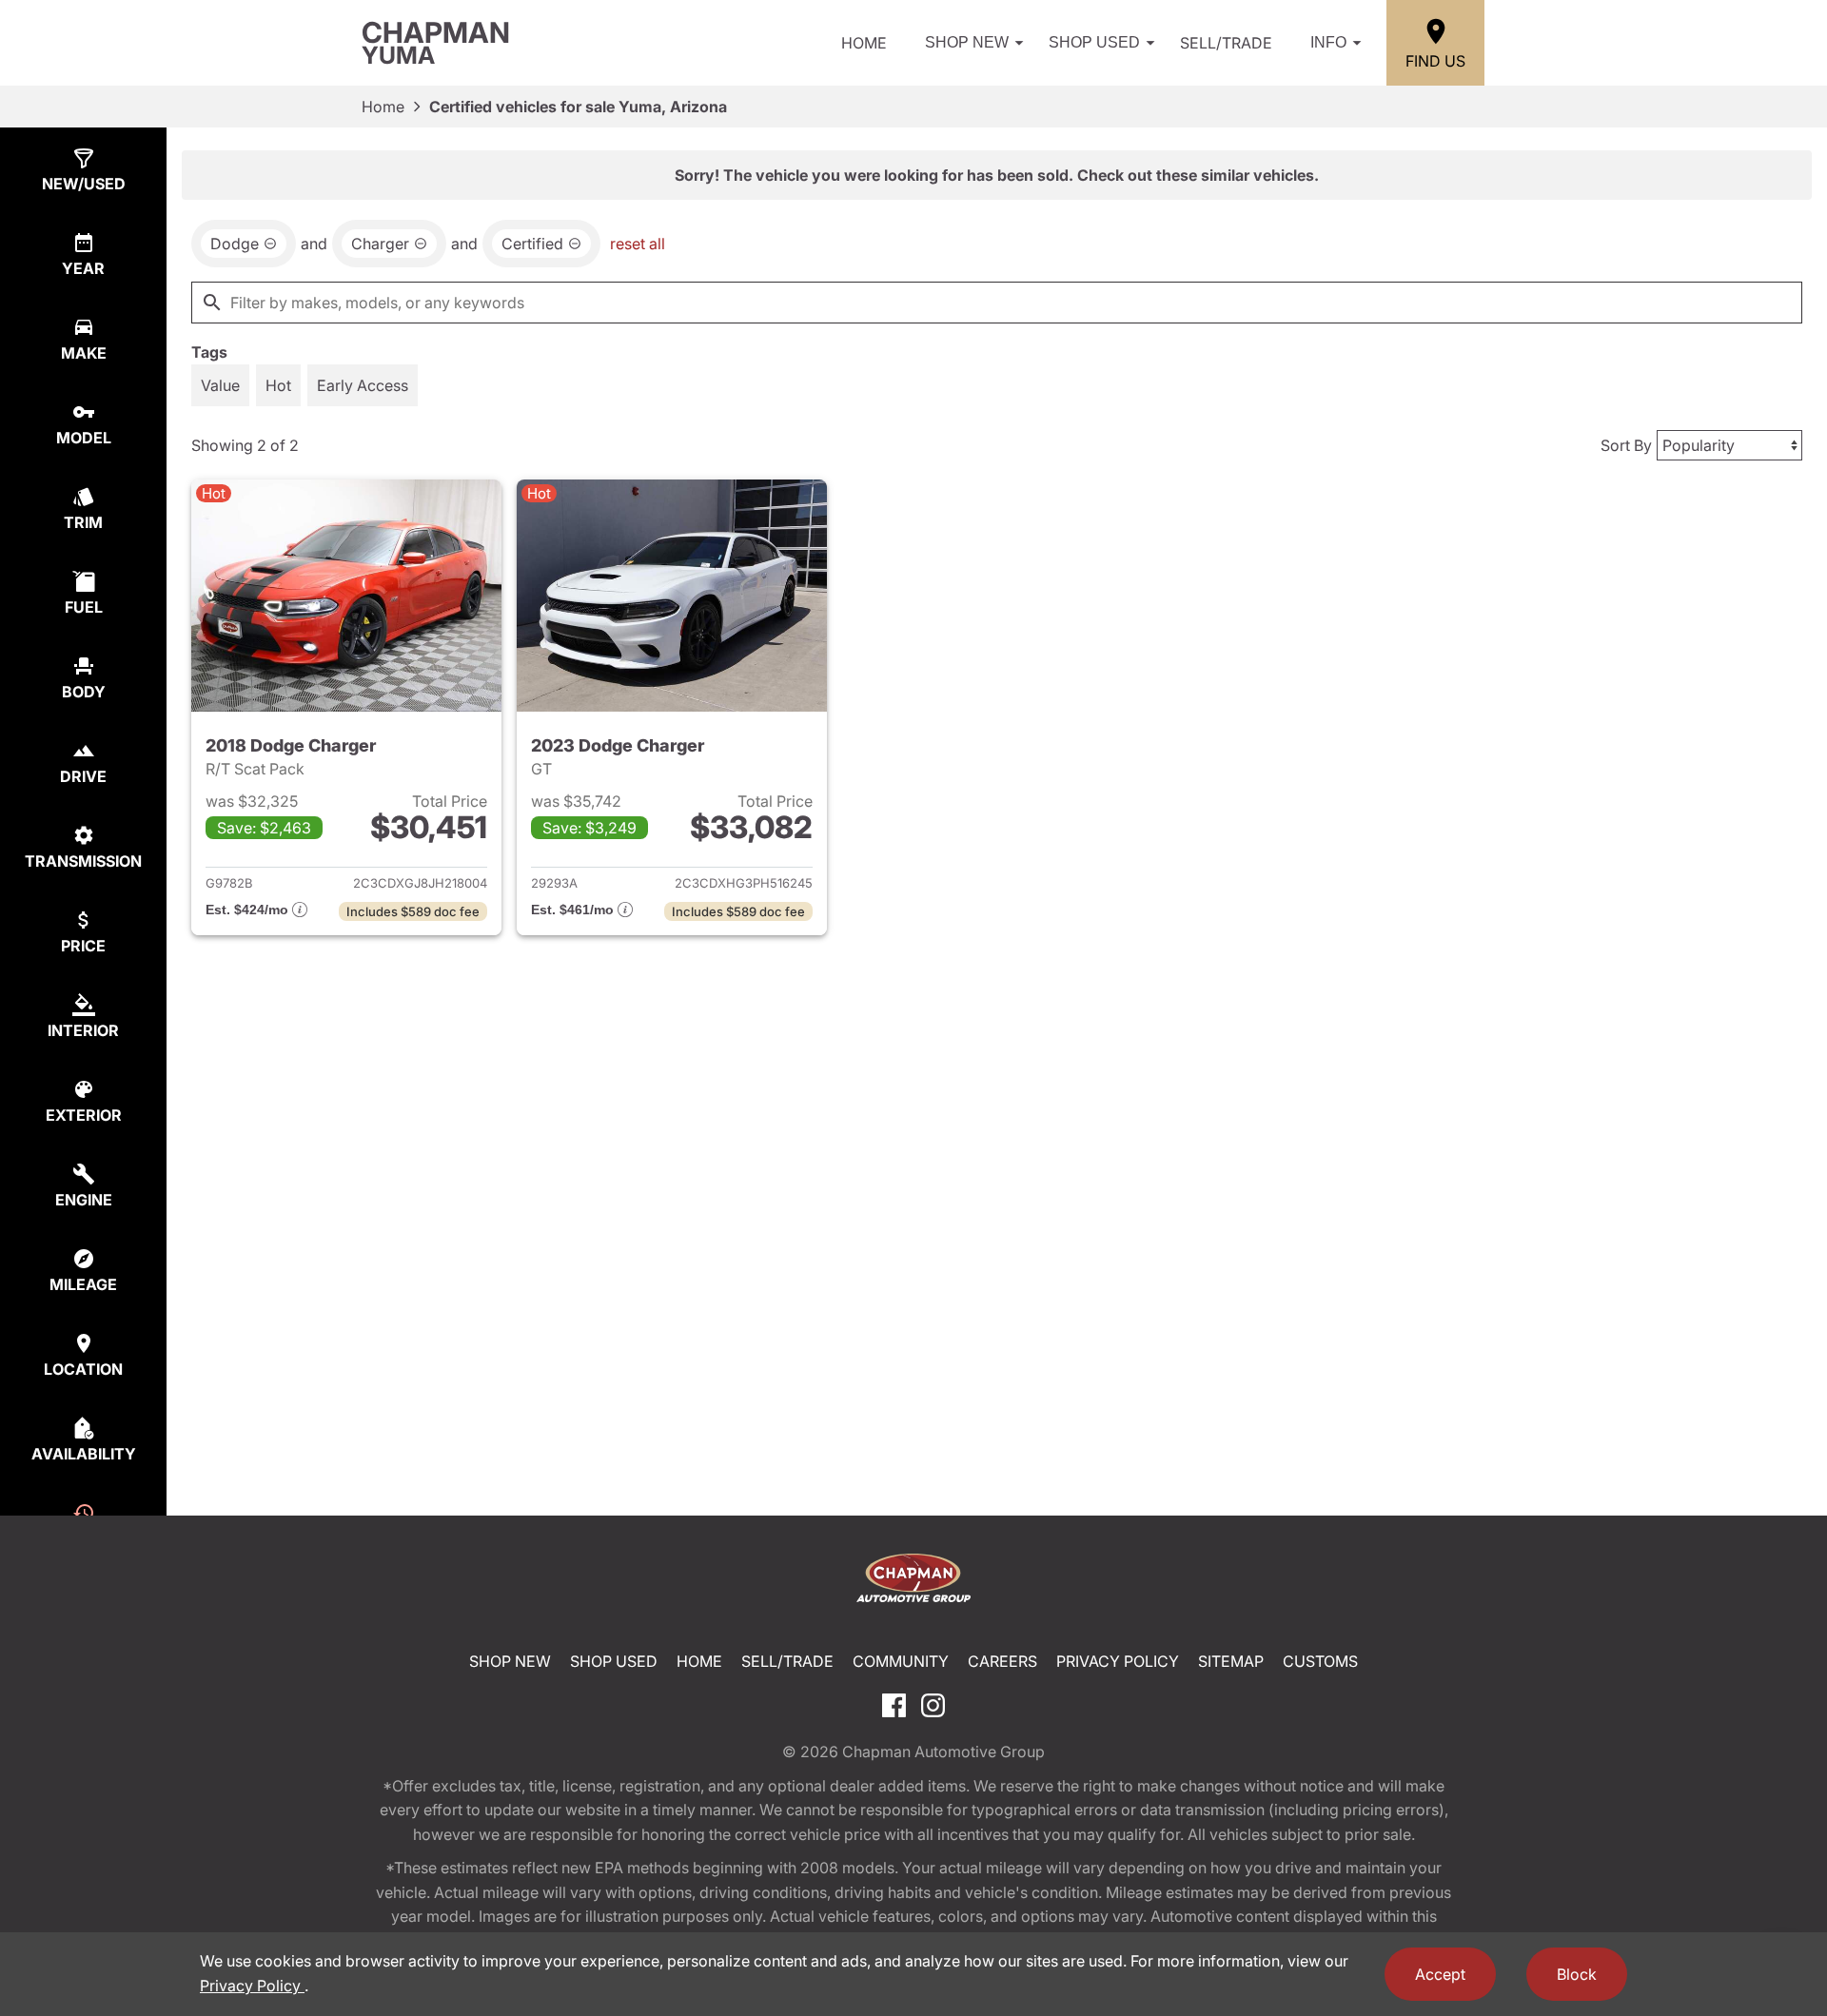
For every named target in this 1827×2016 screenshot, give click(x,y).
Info (1328, 42)
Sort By (1626, 445)
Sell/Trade (1226, 43)
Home (864, 43)
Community (901, 1661)
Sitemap (1231, 1661)
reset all (638, 244)
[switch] (220, 385)
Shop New (967, 42)
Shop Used (1094, 42)
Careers (1002, 1661)
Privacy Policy (1118, 1661)
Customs (1320, 1661)
